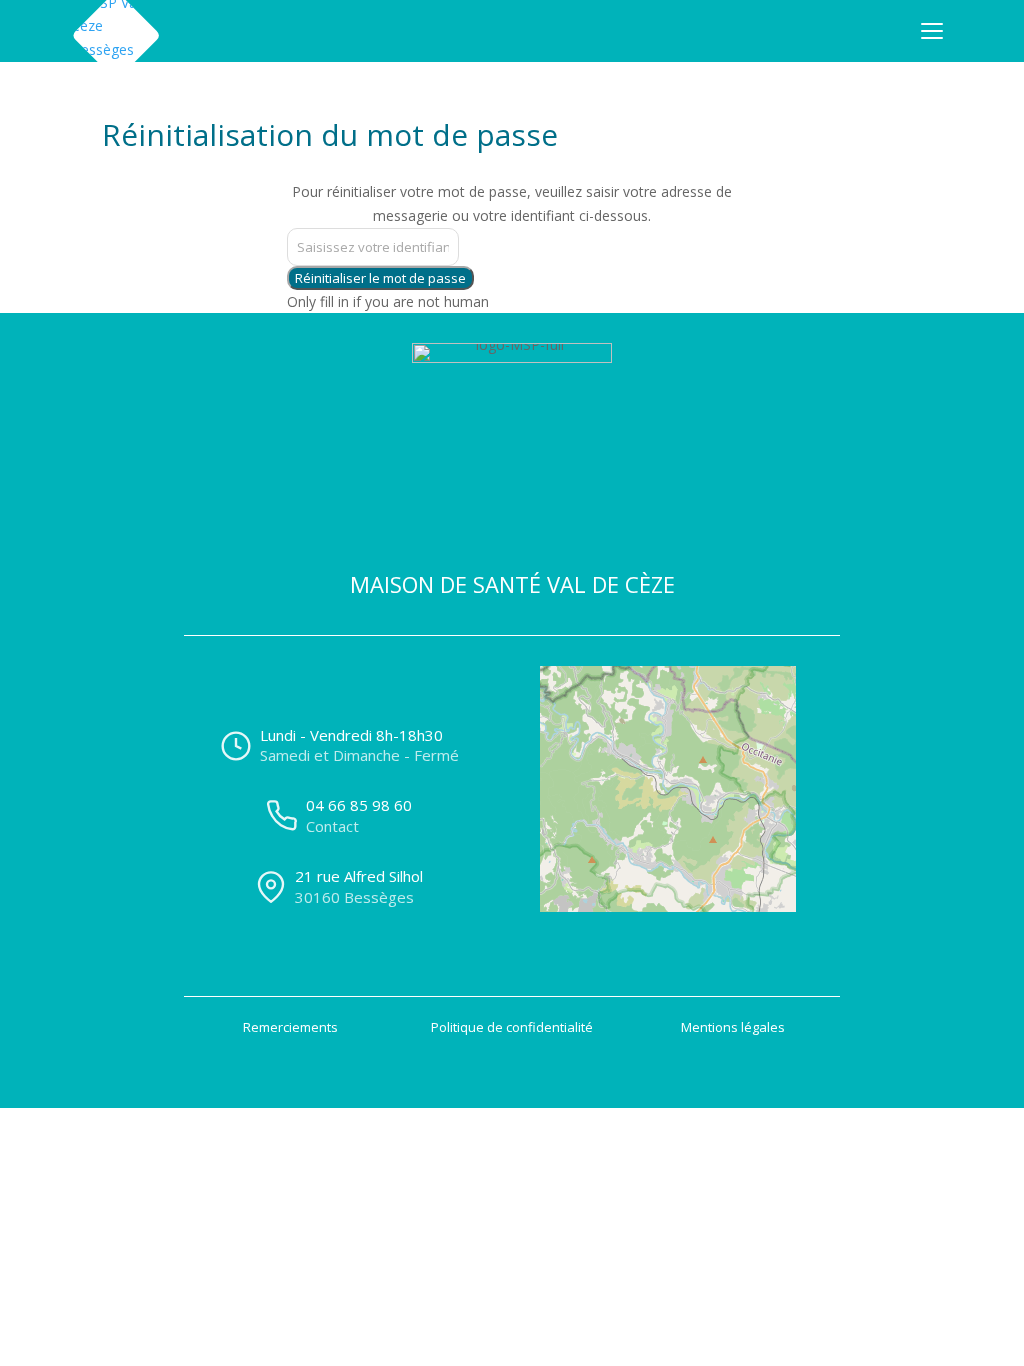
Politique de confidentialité (512, 1027)
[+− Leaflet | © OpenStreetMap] (685, 816)
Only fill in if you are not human (388, 301)
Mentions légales (733, 1027)
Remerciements (290, 1027)
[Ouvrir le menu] (932, 31)
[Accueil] (116, 31)
